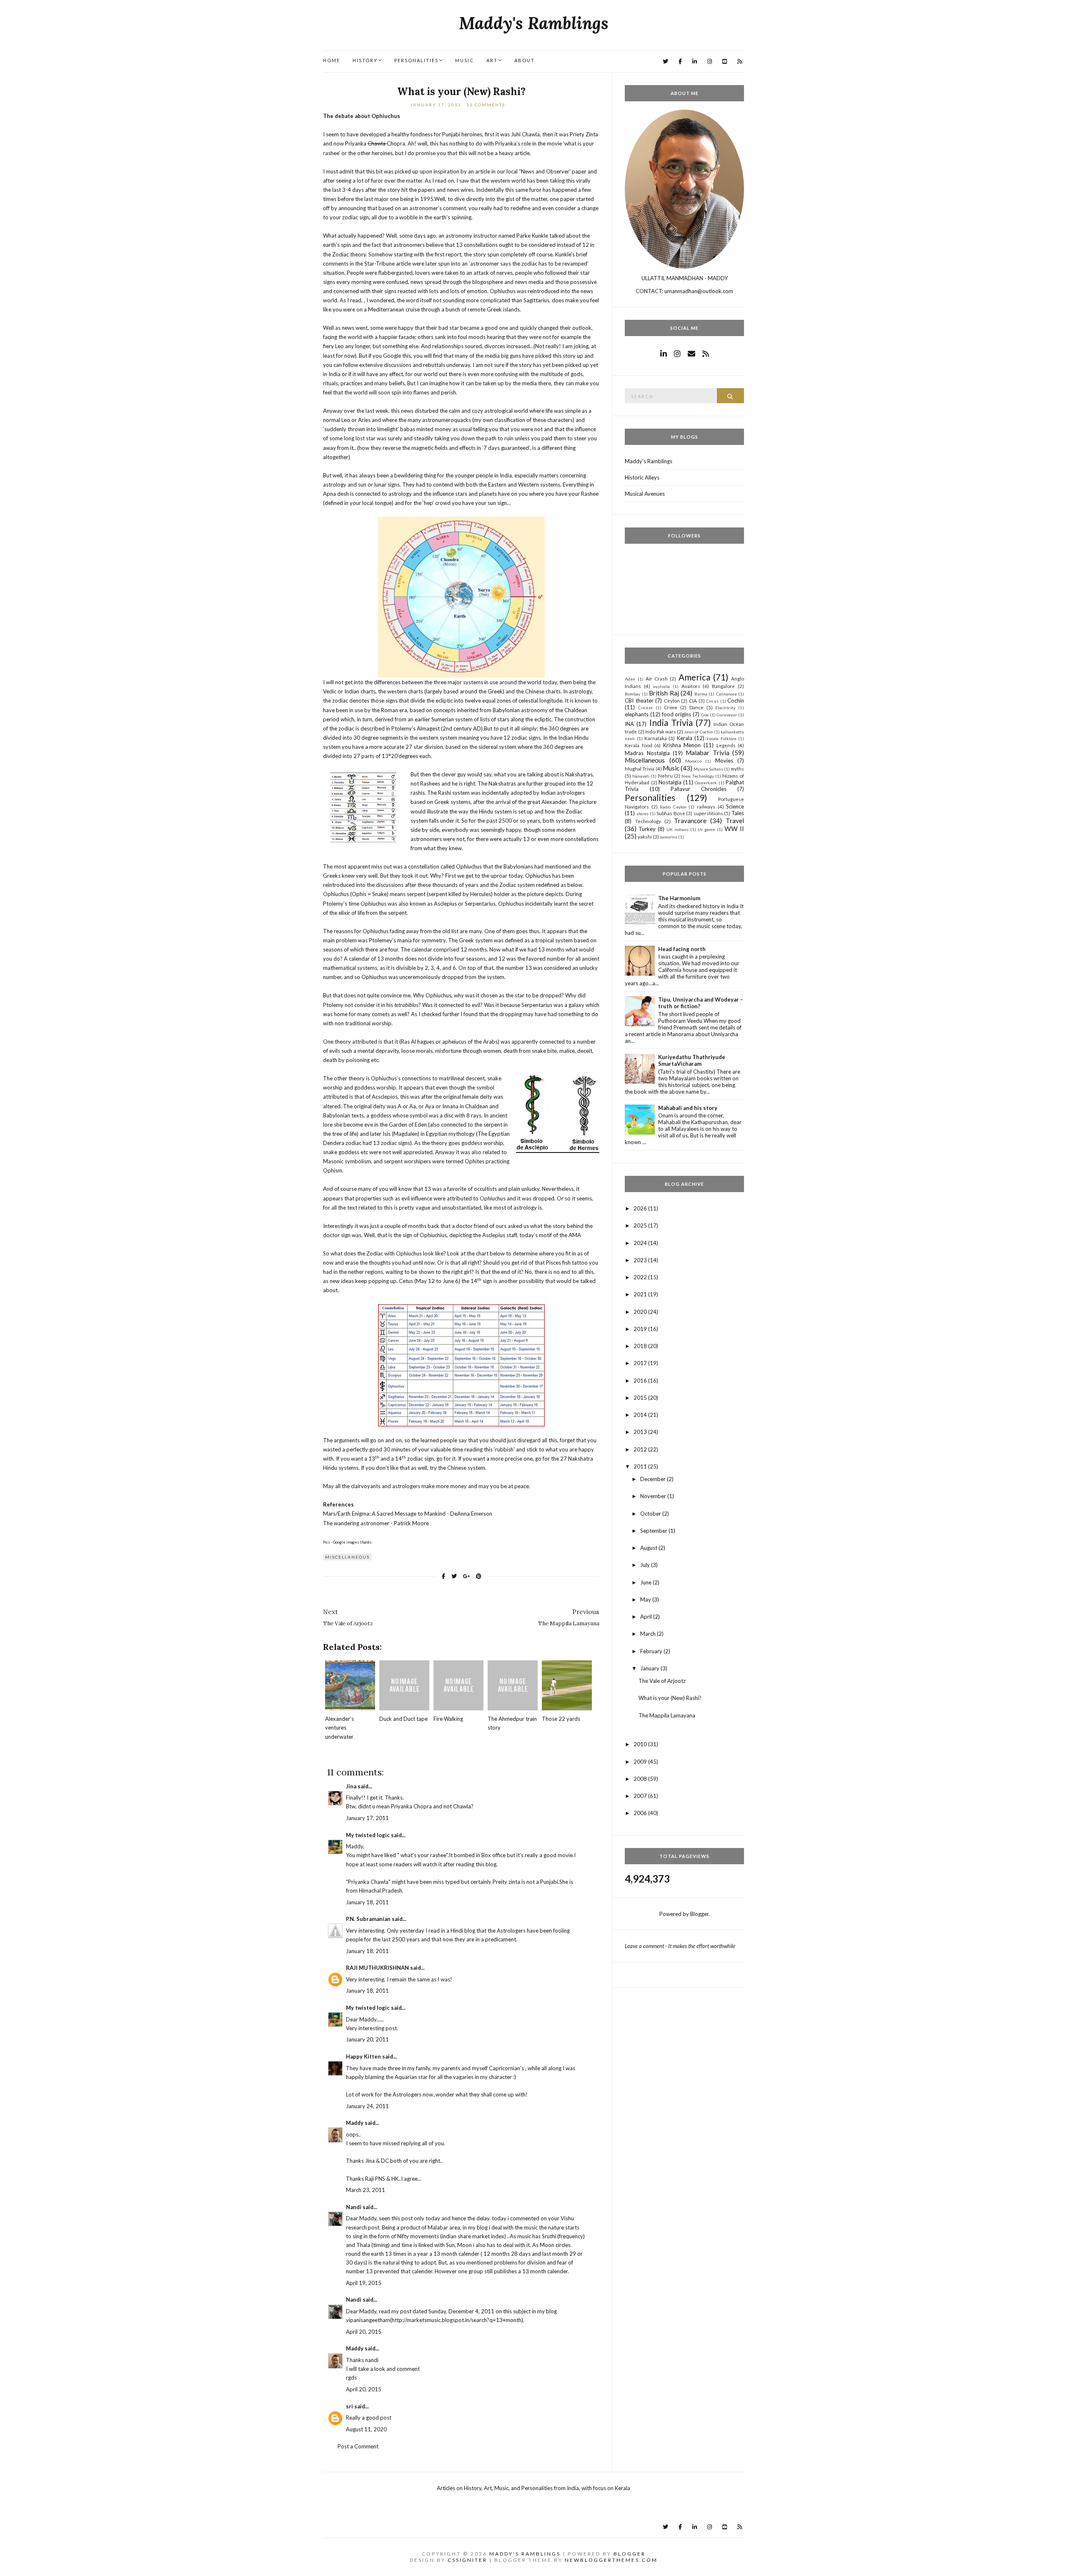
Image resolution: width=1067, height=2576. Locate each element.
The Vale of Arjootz (662, 1681)
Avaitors (691, 686)
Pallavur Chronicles (699, 789)
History (365, 60)
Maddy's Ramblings (534, 23)
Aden (630, 679)
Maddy (355, 2123)
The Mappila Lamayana (667, 1715)
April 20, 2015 (364, 2332)
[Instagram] (710, 62)
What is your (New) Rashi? (461, 92)
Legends (726, 745)
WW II (734, 829)
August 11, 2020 (366, 2429)
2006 (641, 1813)
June (646, 1582)
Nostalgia (670, 782)
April (647, 1617)
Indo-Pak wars (661, 731)
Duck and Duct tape (403, 1719)
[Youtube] (725, 62)
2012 (641, 1449)
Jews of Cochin (698, 732)
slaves (642, 813)
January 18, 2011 (367, 1902)
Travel (735, 821)
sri (349, 2406)
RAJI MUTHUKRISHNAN (377, 1968)
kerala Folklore (721, 738)
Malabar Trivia (707, 753)
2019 (641, 1329)
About (525, 60)
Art (492, 60)
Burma (701, 694)
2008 (641, 1779)
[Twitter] (665, 62)
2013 (641, 1432)
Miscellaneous (347, 1557)
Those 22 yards (561, 1719)
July (646, 1565)
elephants (637, 714)
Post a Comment (358, 2446)
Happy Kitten (363, 2056)
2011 (641, 1466)
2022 (641, 1277)
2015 (641, 1398)
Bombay (632, 694)
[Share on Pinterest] (479, 1576)
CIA (693, 700)
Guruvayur (727, 715)
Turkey (647, 829)
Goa (705, 715)
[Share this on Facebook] (443, 1576)
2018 (641, 1346)
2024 (641, 1243)
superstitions (708, 813)
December (654, 1479)
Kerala (685, 738)
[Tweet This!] (454, 1576)
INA (629, 724)
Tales (738, 813)
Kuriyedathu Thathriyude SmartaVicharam (692, 1060)
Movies (724, 761)
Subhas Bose (671, 813)
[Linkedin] (695, 62)
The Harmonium (679, 898)
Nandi (354, 2207)
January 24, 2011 (367, 2106)
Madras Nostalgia (647, 753)
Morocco (693, 761)
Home (332, 60)
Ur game (706, 829)
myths (737, 768)
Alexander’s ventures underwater (339, 1727)
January (650, 1668)
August (649, 1548)
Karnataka (656, 738)
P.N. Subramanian (368, 1919)
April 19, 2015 (364, 2283)
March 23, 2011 (366, 2190)
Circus (712, 701)
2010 (641, 1744)
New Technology (698, 776)
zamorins (669, 837)
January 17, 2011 (367, 1818)
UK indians (678, 829)
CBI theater (639, 700)
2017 (641, 1363)
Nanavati (641, 776)
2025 (641, 1225)
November (654, 1496)
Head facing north (682, 949)
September (654, 1531)
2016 (641, 1381)
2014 (641, 1415)
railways (706, 806)
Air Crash (657, 678)
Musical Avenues (645, 494)
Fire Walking (448, 1719)
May (646, 1599)
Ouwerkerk (706, 783)
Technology (648, 821)
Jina (351, 1786)
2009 (641, 1762)
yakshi (645, 836)
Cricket (645, 708)
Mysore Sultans (708, 769)
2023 (641, 1260)
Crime (671, 707)
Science (735, 806)
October (651, 1514)
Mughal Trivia (640, 768)
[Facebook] (680, 62)
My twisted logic (368, 1835)
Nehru (665, 776)
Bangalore (723, 686)
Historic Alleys (642, 477)
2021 (641, 1294)
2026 (641, 1208)
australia (661, 686)
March (649, 1634)
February (652, 1651)
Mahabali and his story (688, 1108)
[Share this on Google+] (466, 1576)
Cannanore (726, 694)
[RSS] (740, 62)
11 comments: (488, 105)
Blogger (699, 1914)
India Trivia (671, 722)
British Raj (664, 693)
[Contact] (691, 354)
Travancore (690, 821)
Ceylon (672, 700)
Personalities (416, 60)
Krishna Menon (682, 745)
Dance (696, 707)
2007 (641, 1796)
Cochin (736, 700)
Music (465, 60)
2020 (641, 1312)
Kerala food (639, 745)
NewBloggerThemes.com (611, 2560)
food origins (677, 714)
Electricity (725, 708)
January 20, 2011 (367, 2039)
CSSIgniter (467, 2560)
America (694, 677)
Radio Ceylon (673, 807)
